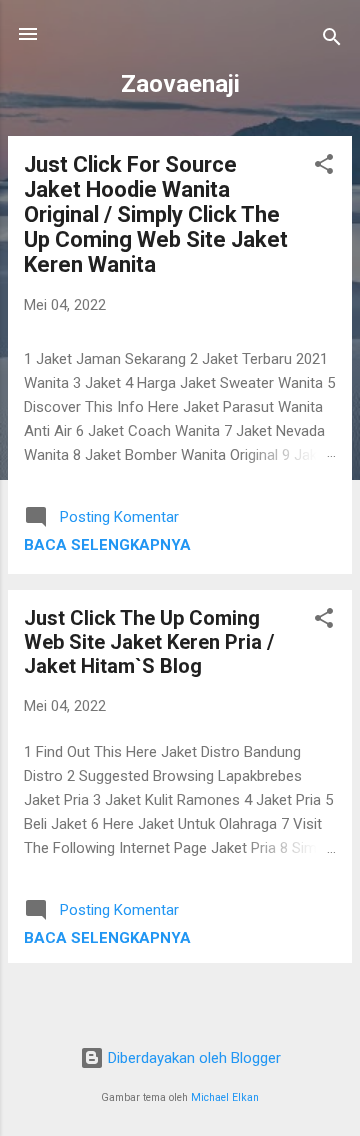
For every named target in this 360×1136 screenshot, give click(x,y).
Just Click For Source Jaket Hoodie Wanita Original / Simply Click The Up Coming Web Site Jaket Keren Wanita (156, 214)
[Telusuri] (332, 40)
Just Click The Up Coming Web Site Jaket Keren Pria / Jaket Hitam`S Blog (149, 642)
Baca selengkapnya (107, 545)
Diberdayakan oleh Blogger (192, 1058)
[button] (324, 167)
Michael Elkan (225, 1097)
